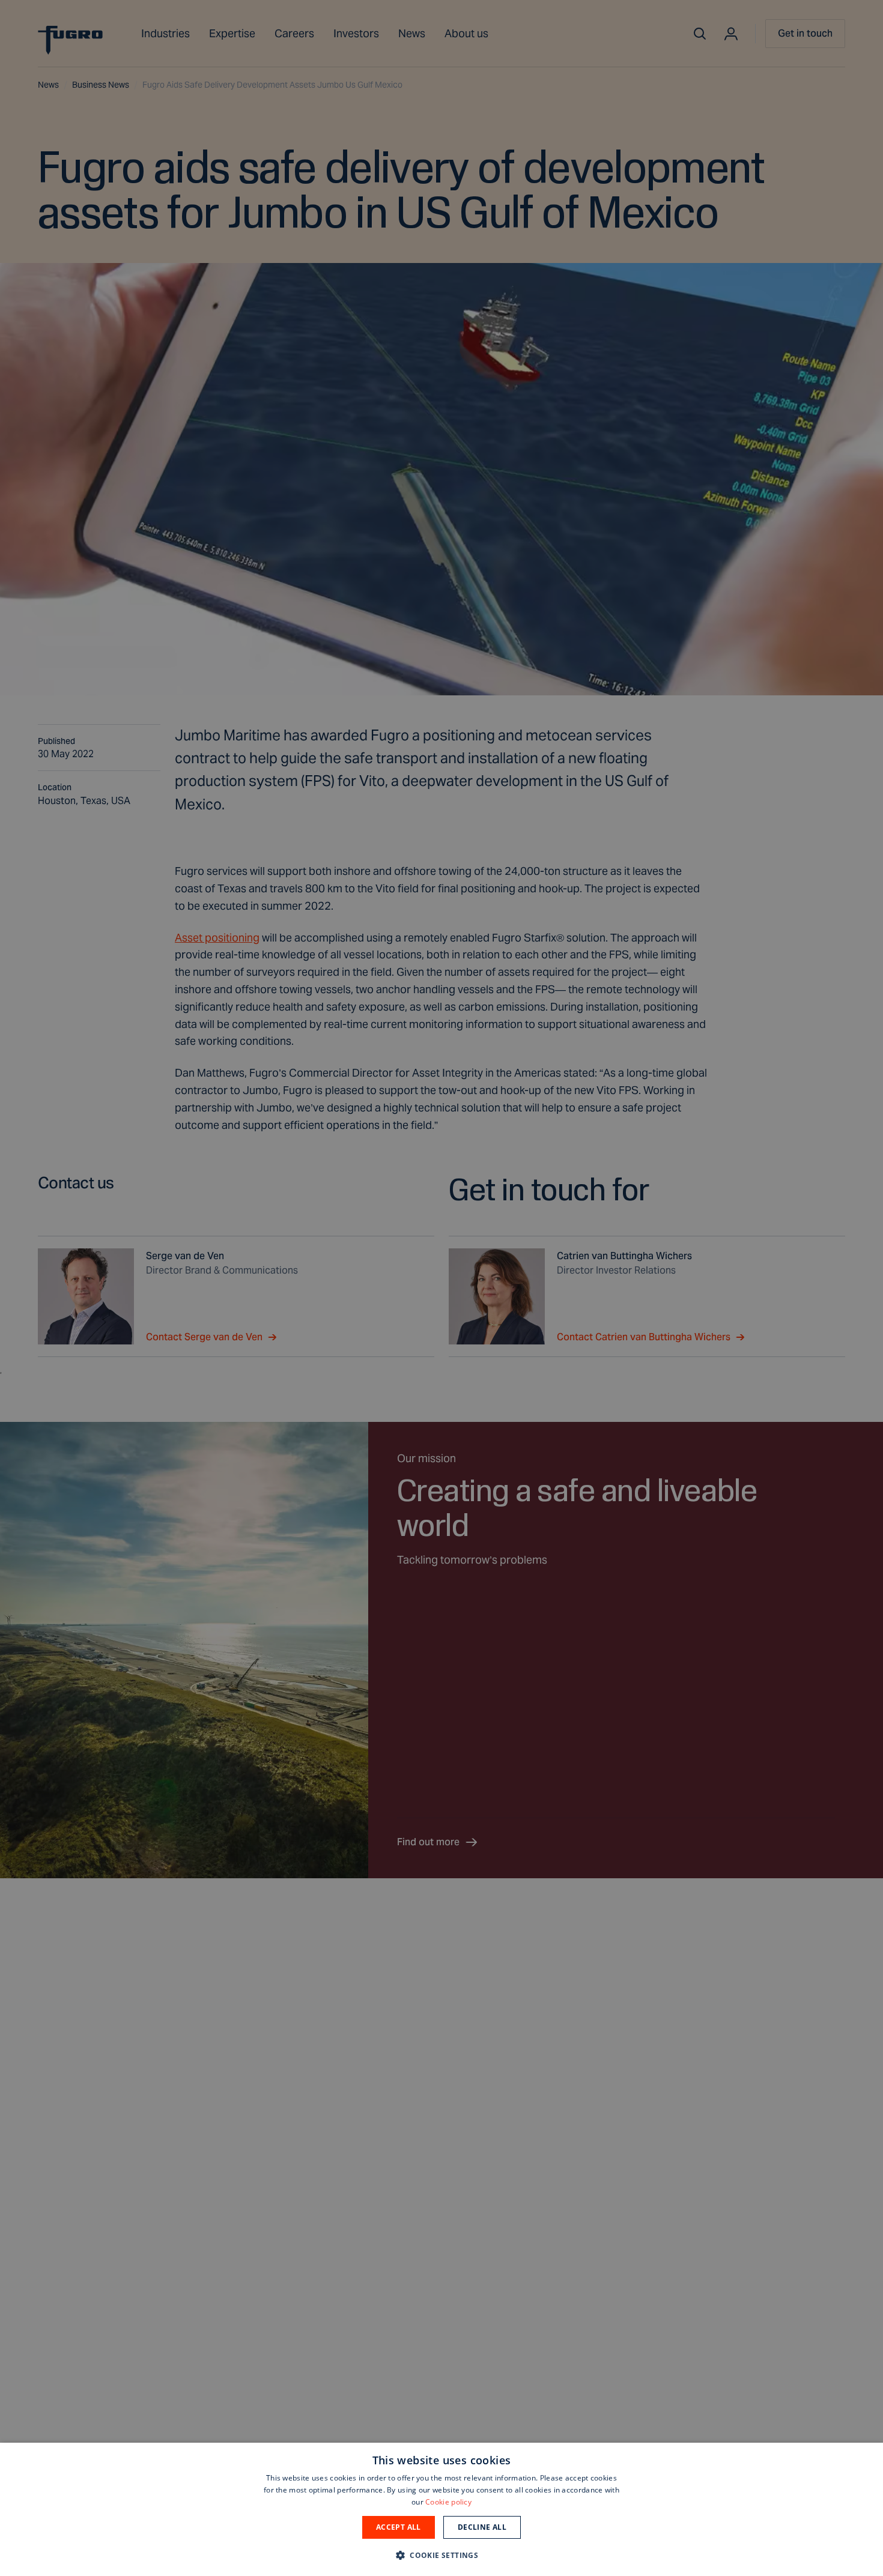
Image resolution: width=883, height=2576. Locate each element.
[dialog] (441, 2509)
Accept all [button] (399, 2527)
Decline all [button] (482, 2527)
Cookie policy (448, 2502)
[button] (441, 2555)
